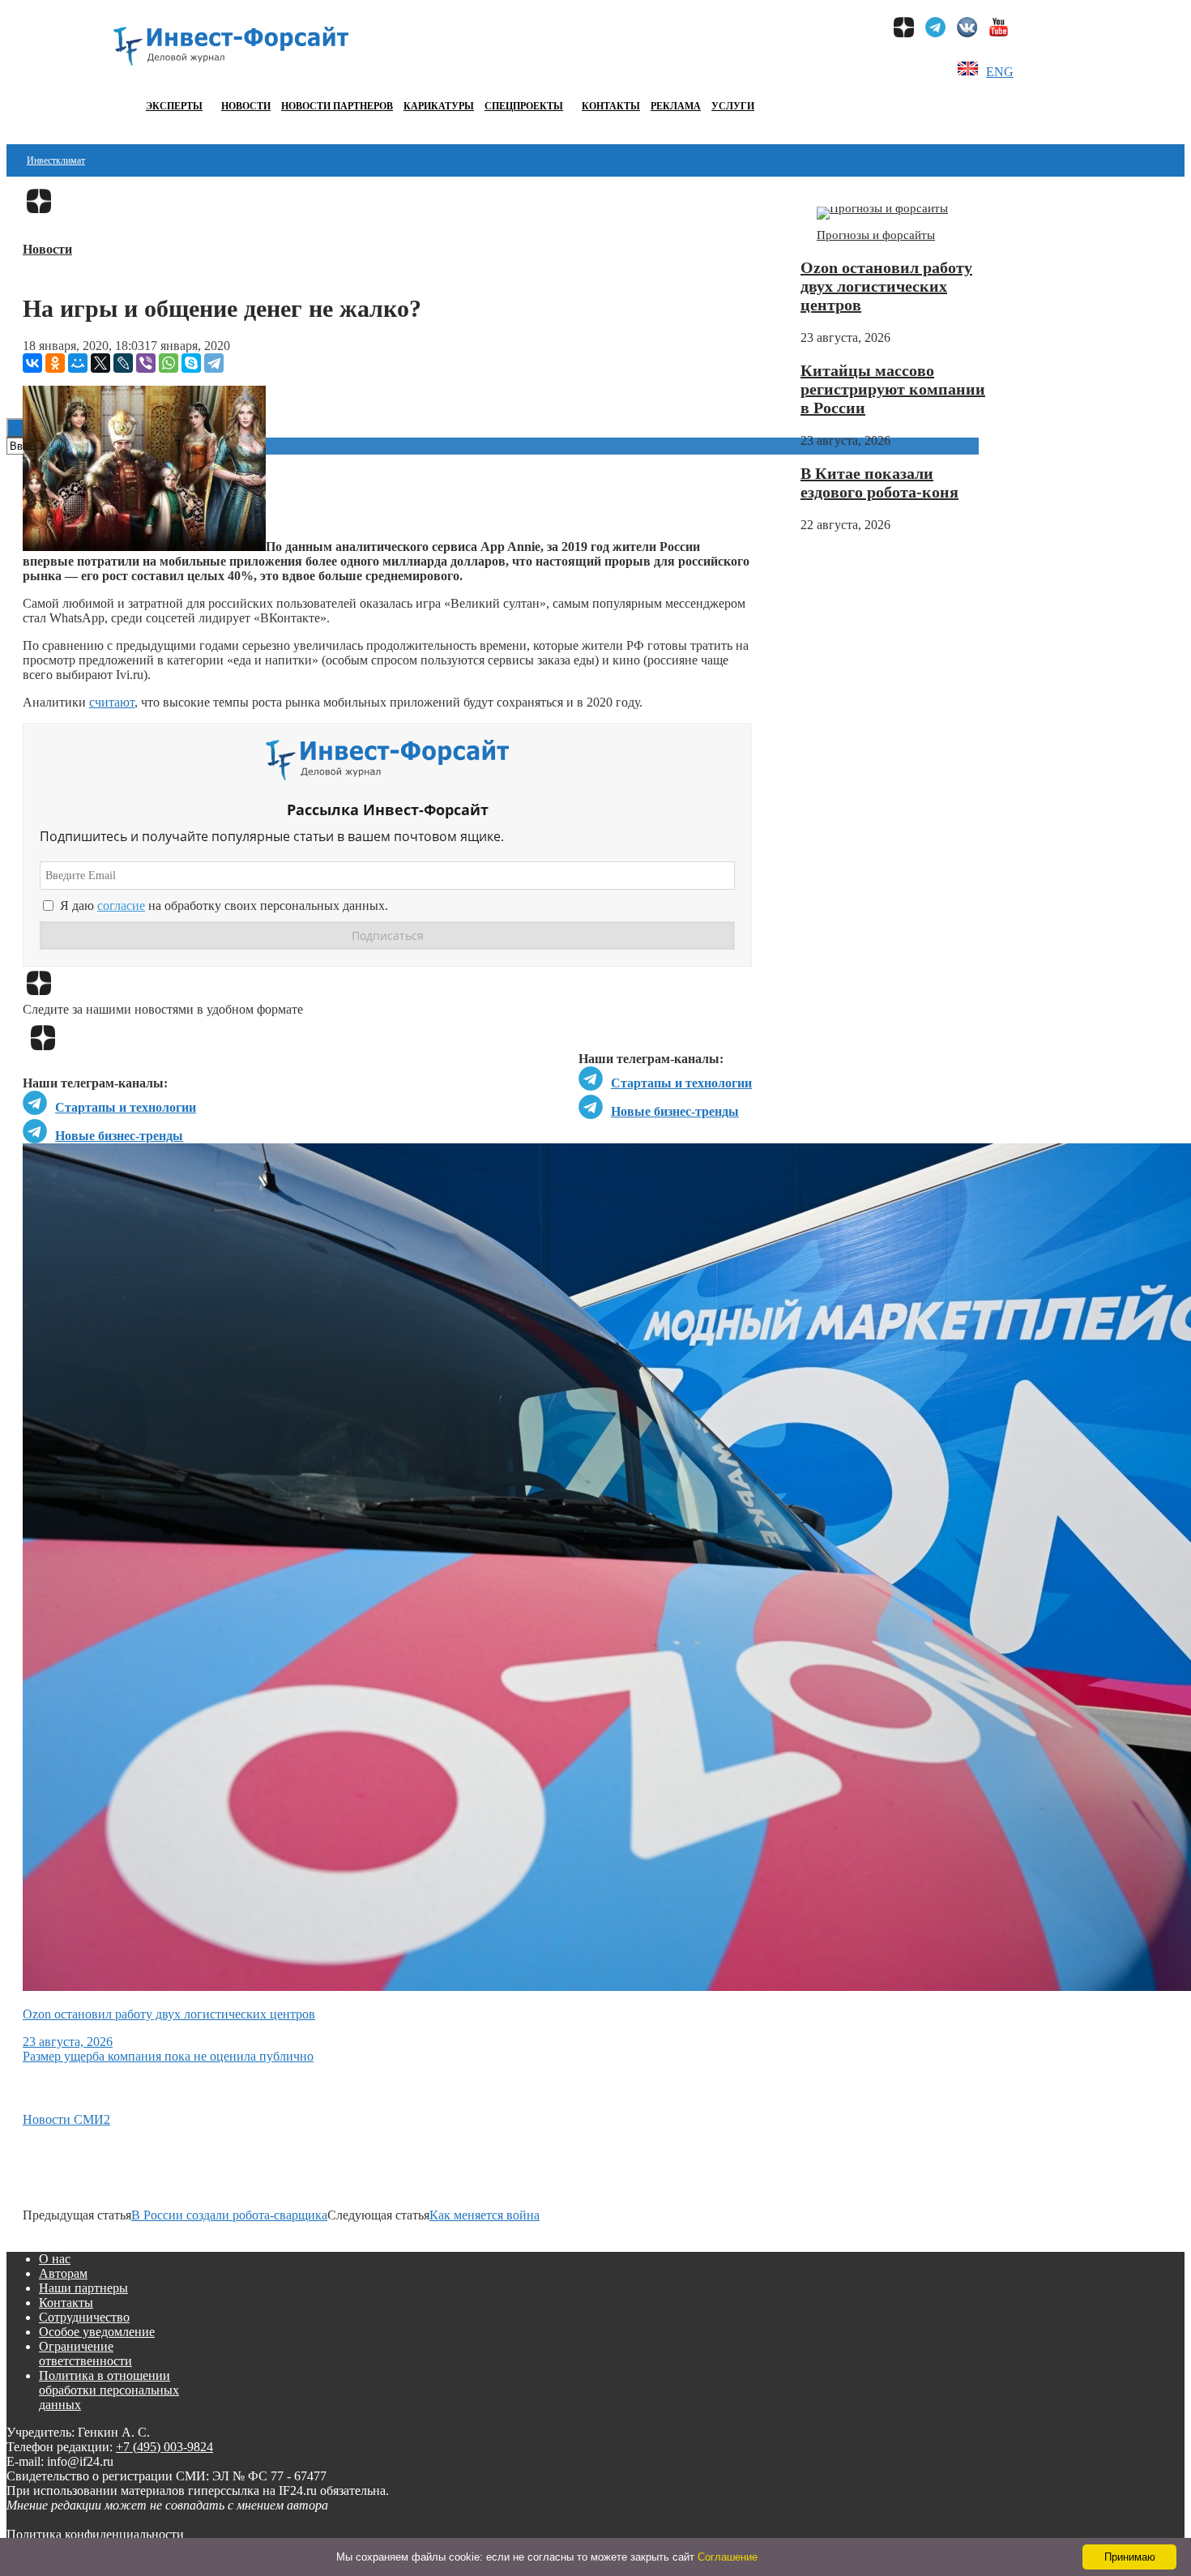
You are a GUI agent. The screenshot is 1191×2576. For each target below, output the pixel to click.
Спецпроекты (524, 106)
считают (112, 702)
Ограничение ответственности (85, 2354)
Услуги (733, 106)
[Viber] (146, 363)
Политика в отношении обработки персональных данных (109, 2390)
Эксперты (174, 106)
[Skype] (191, 363)
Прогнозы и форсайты (876, 235)
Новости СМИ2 (66, 2119)
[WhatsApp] (169, 363)
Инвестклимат (56, 160)
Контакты (611, 106)
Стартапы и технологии (681, 1083)
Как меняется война (485, 2215)
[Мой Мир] (78, 363)
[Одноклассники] (55, 363)
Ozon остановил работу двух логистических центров (886, 286)
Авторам (63, 2273)
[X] (100, 363)
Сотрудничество (84, 2317)
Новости (246, 106)
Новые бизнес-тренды (675, 1111)
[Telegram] (214, 363)
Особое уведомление (97, 2332)
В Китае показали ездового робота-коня (879, 483)
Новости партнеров (337, 106)
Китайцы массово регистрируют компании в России (893, 389)
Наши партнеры (83, 2288)
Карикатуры (439, 106)
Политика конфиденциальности (95, 2534)
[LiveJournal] (123, 363)
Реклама (676, 106)
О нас (55, 2259)
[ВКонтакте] (32, 363)
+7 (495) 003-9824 (164, 2447)
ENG (1000, 72)
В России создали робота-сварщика (229, 2215)
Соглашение (728, 2557)
